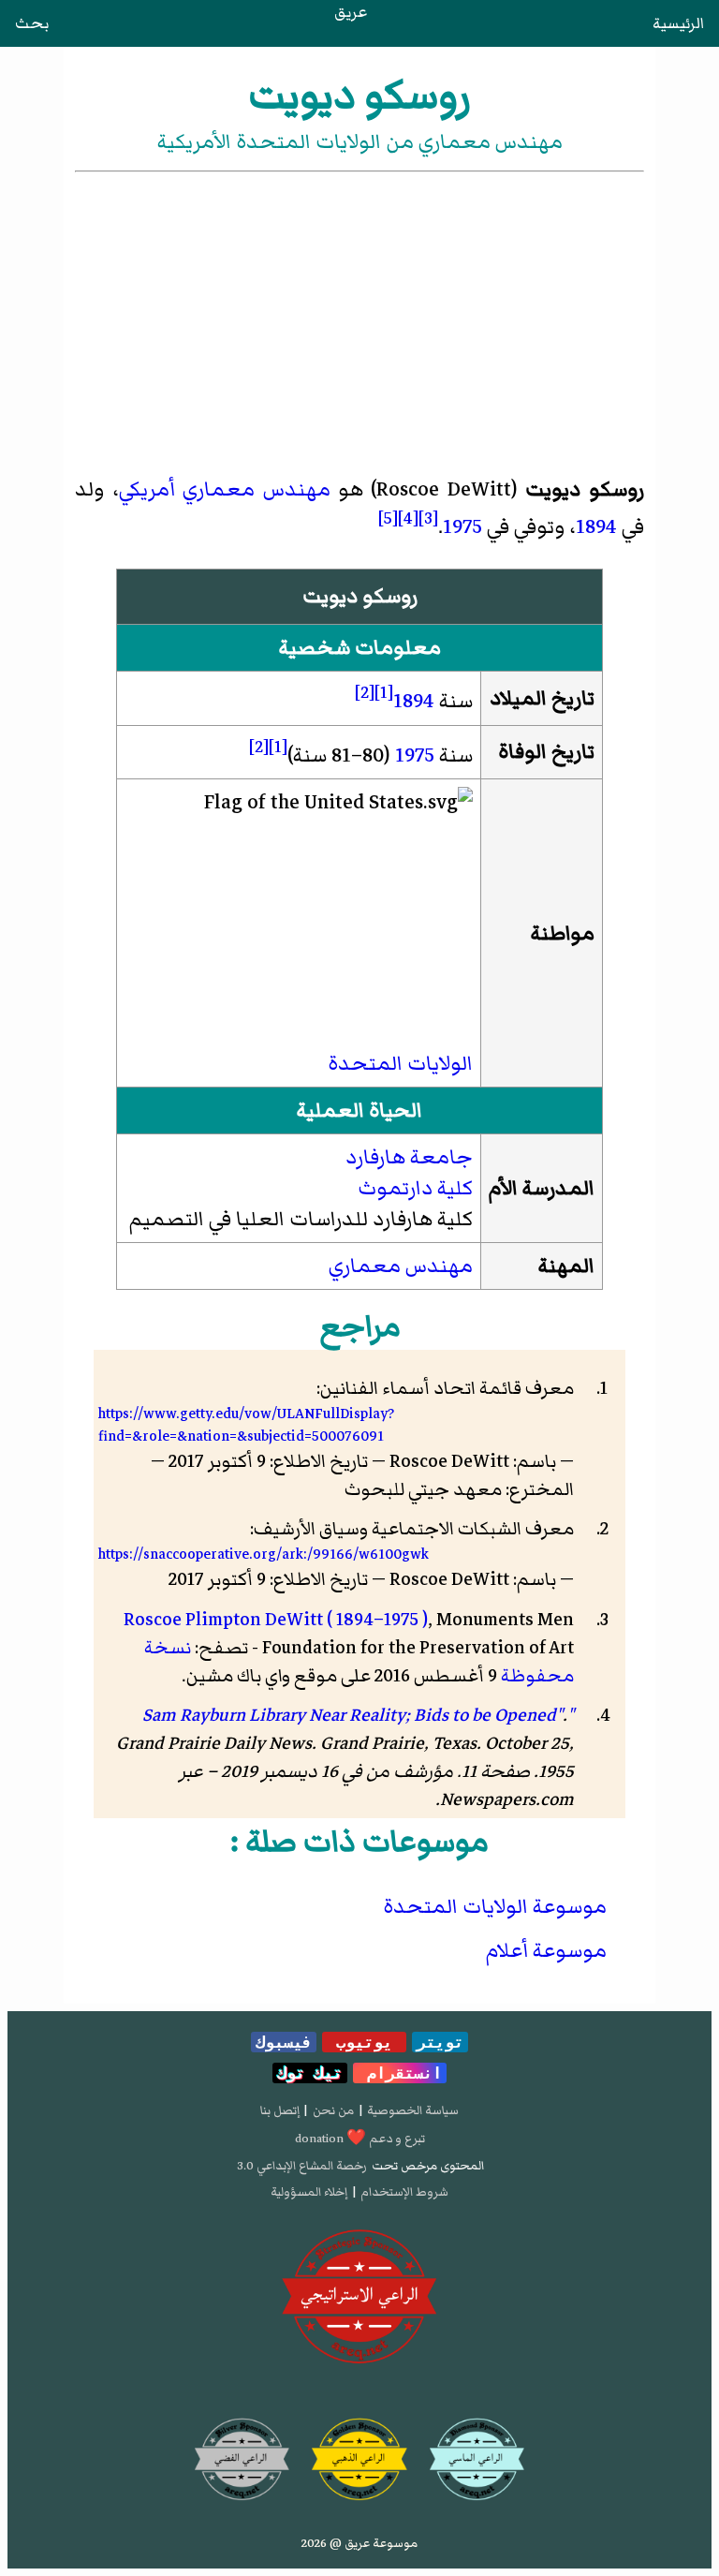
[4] (408, 518)
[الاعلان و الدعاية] (359, 2297)
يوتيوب (364, 2042)
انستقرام (400, 2073)
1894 (596, 527)
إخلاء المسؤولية (309, 2192)
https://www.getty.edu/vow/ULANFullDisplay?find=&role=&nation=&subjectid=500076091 (246, 1425)
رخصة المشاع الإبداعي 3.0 (302, 2166)
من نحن (333, 2110)
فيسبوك (284, 2042)
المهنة (566, 1266)
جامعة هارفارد (409, 1157)
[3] (428, 518)
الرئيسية (678, 23)
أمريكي (147, 489)
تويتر (440, 2042)
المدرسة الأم (542, 1188)
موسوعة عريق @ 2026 (359, 2543)
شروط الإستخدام (404, 2192)
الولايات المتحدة (400, 1064)
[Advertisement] (359, 317)
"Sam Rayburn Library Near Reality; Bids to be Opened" (358, 1715)
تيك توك (310, 2073)
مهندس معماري (256, 489)
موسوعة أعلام (546, 1951)
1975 (462, 527)
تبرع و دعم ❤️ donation (360, 2139)
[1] (384, 692)
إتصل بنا (280, 2110)
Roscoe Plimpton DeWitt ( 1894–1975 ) (276, 1620)
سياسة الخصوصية (413, 2110)
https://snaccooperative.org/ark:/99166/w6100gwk (264, 1554)
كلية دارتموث (415, 1188)
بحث (32, 23)
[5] (388, 518)
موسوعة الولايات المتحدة (495, 1907)
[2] (365, 692)
